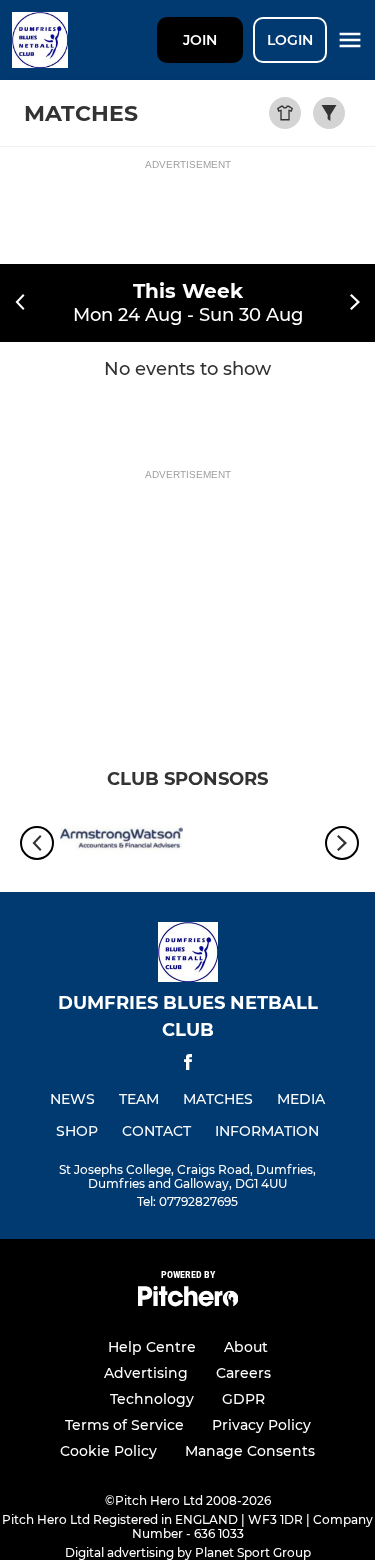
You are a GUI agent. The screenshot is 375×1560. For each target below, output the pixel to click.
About (246, 1347)
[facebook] (188, 1065)
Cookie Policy (108, 1451)
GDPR (243, 1399)
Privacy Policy (261, 1425)
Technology (152, 1399)
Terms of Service (124, 1425)
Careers (243, 1373)
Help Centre (152, 1347)
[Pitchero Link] (188, 1301)
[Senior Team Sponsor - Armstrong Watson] (121, 842)
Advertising (146, 1373)
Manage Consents (250, 1451)
